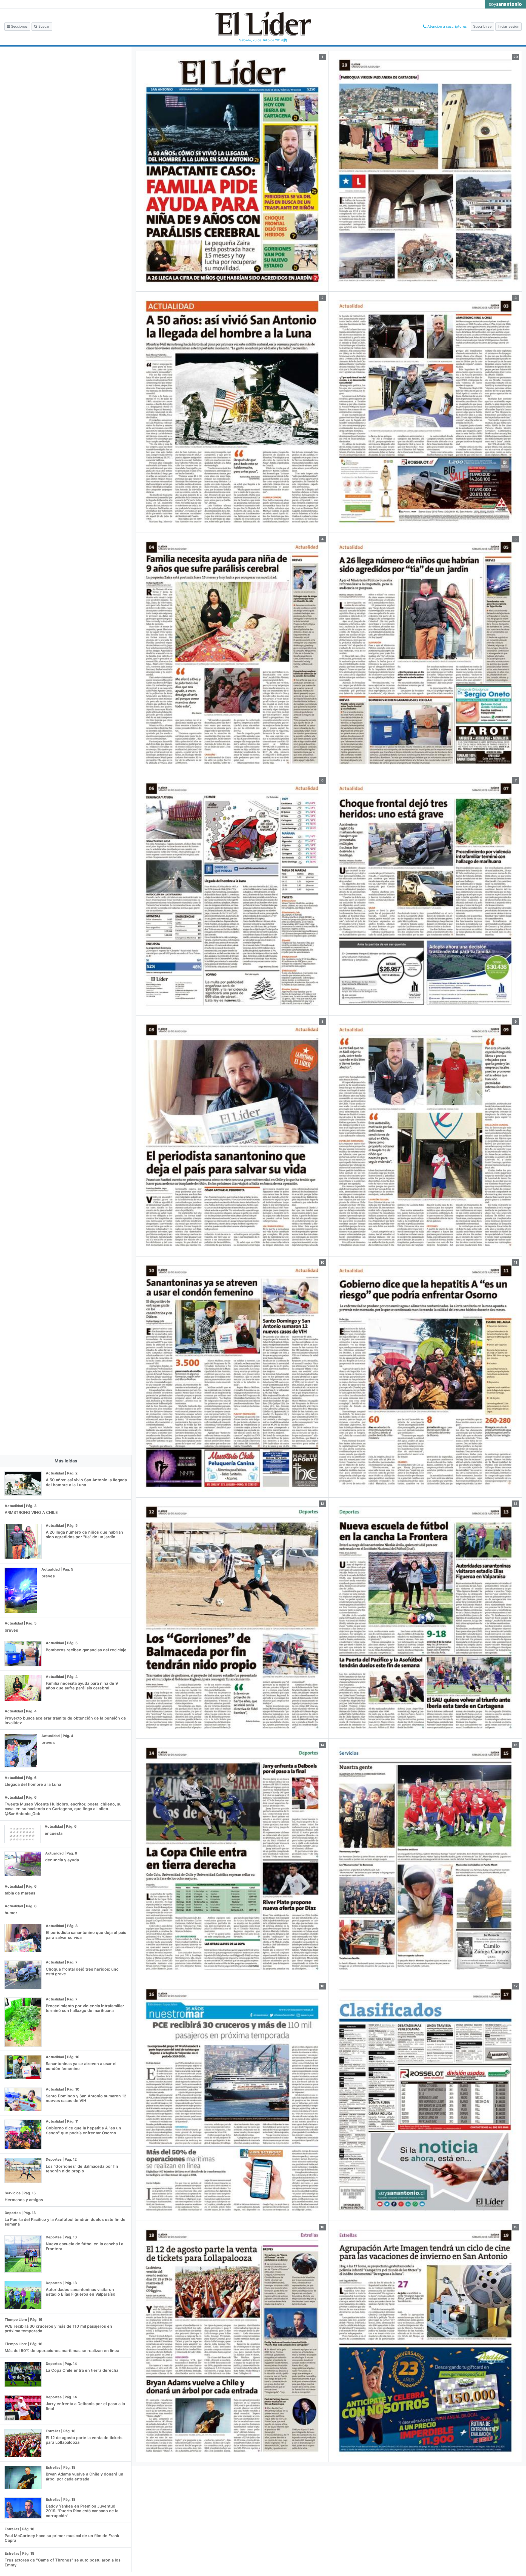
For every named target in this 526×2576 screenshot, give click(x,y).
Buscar (43, 26)
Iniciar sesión (508, 26)
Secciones (19, 26)
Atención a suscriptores (447, 26)
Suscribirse (482, 26)
